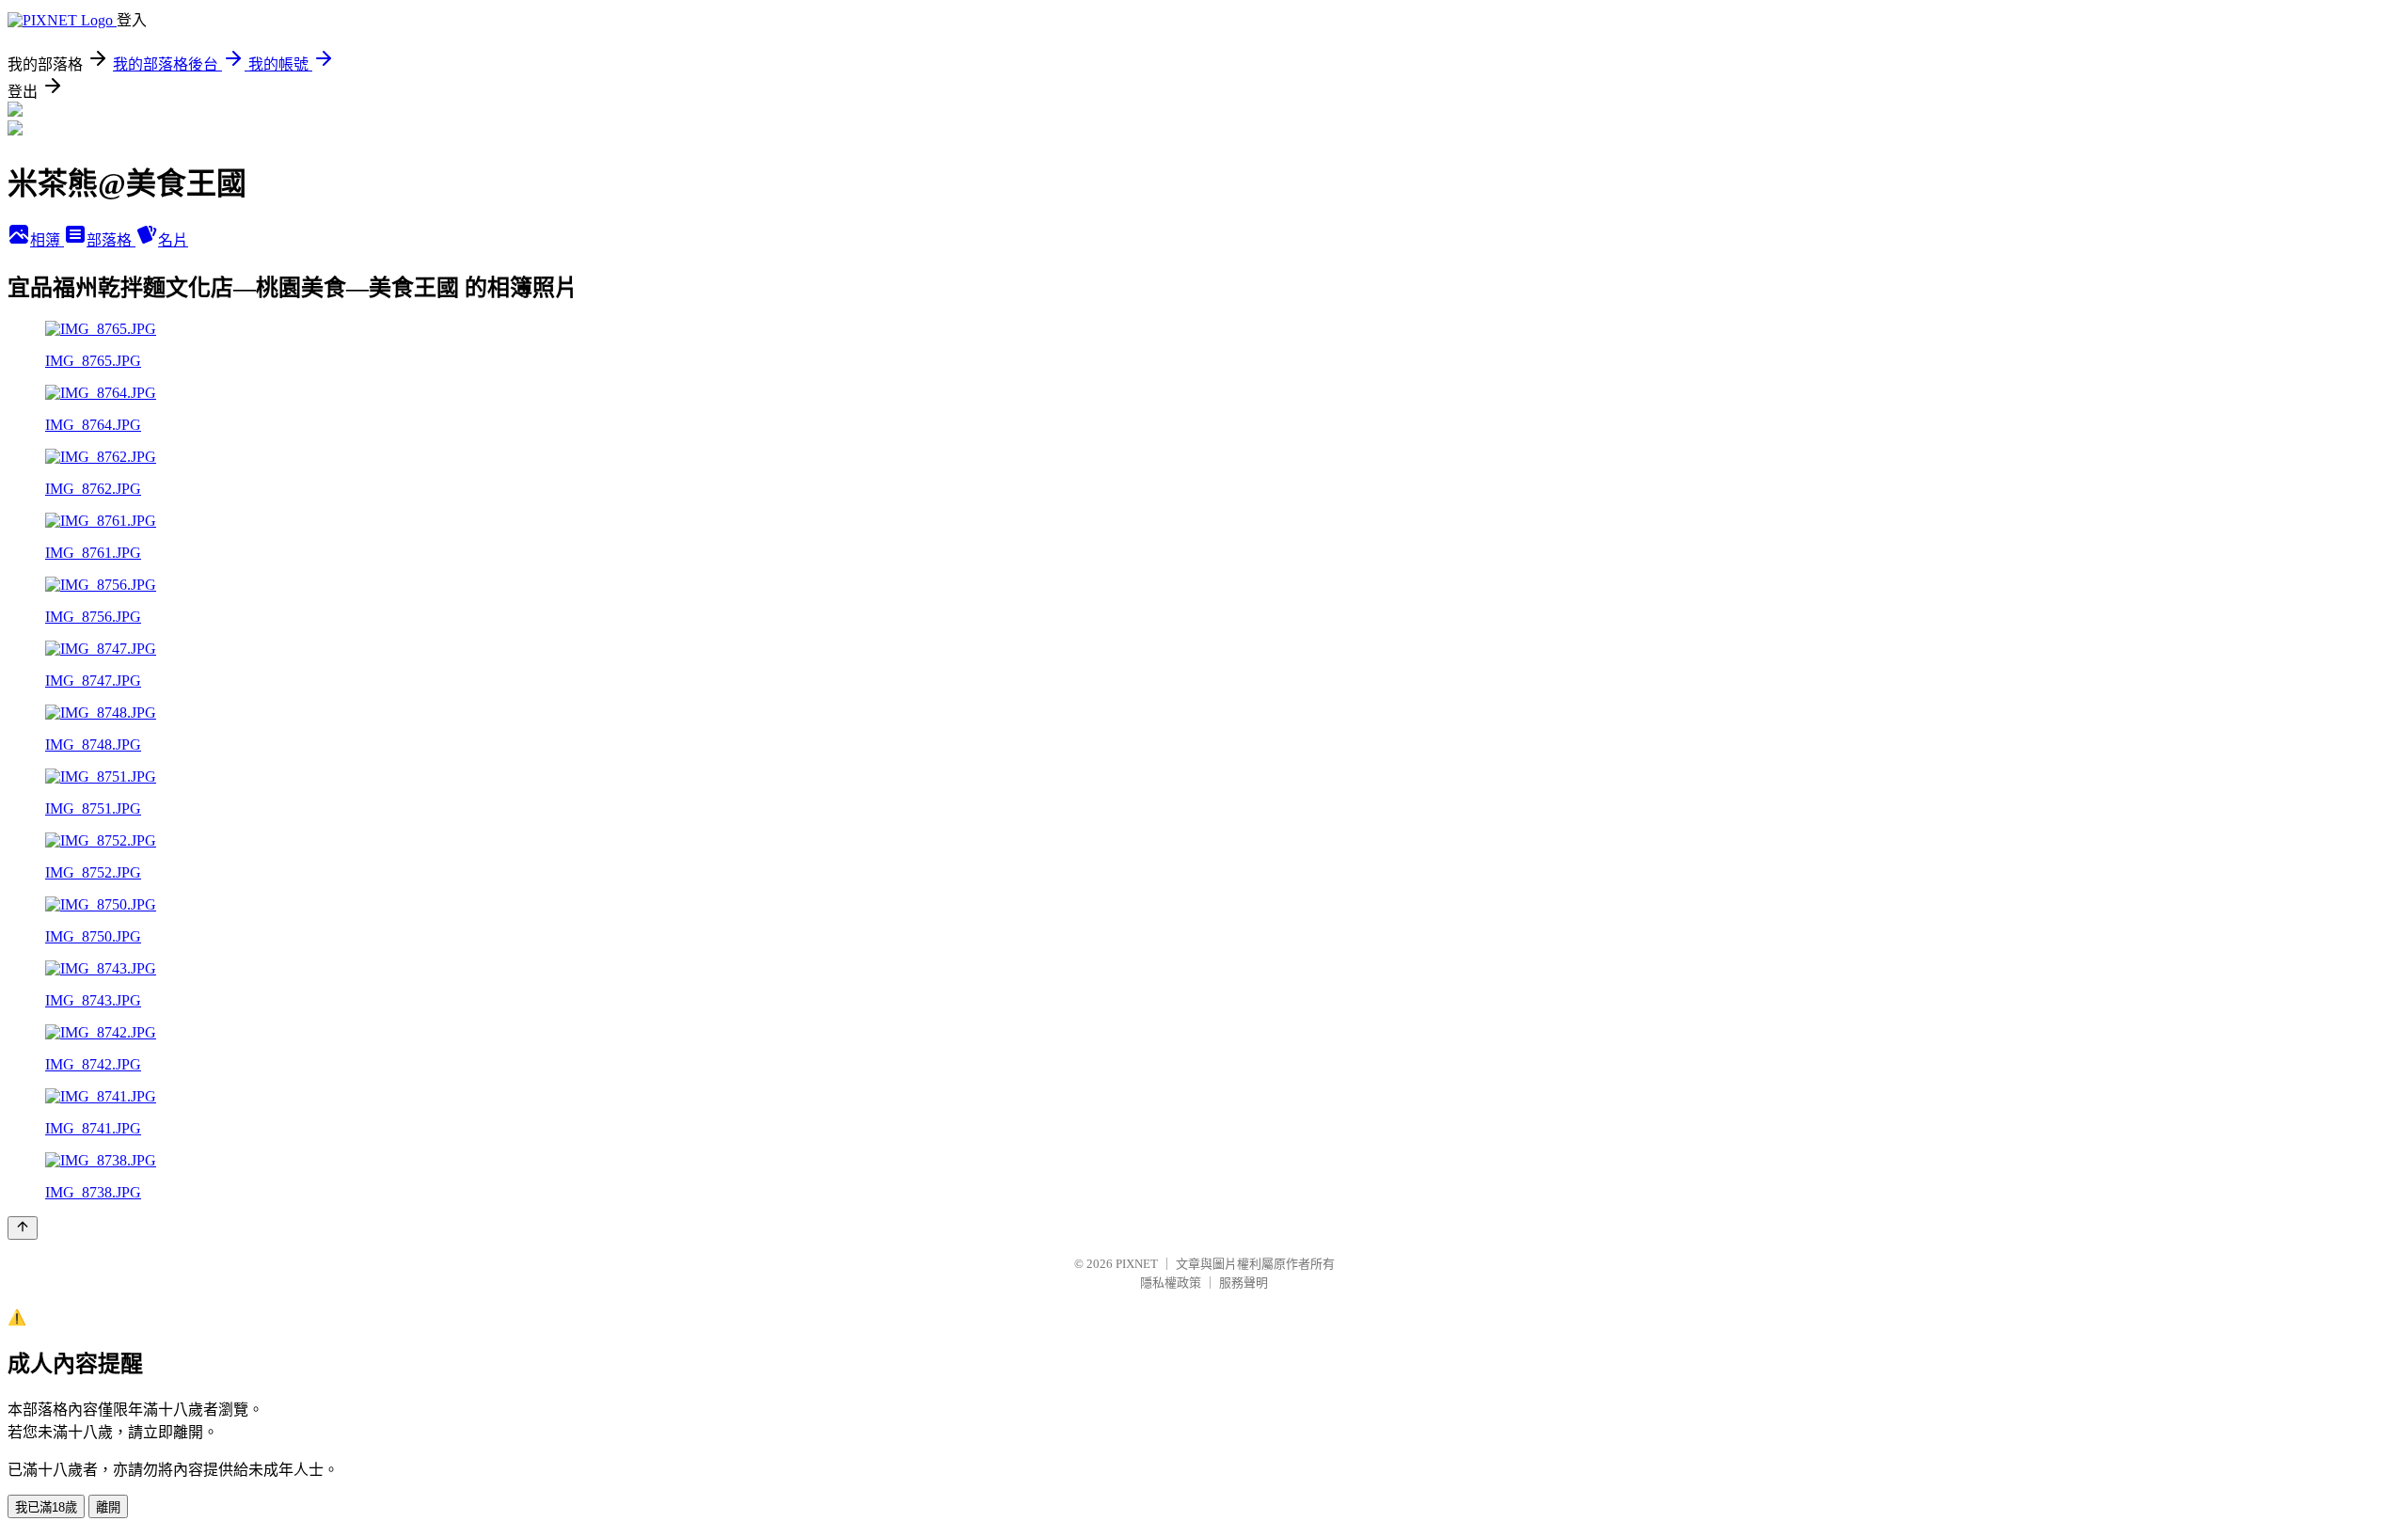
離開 (108, 1507)
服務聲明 (1244, 1283)
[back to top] (23, 1228)
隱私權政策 (1171, 1283)
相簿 (47, 240)
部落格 (111, 240)
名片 (173, 240)
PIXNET (1137, 1264)
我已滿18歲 (46, 1507)
